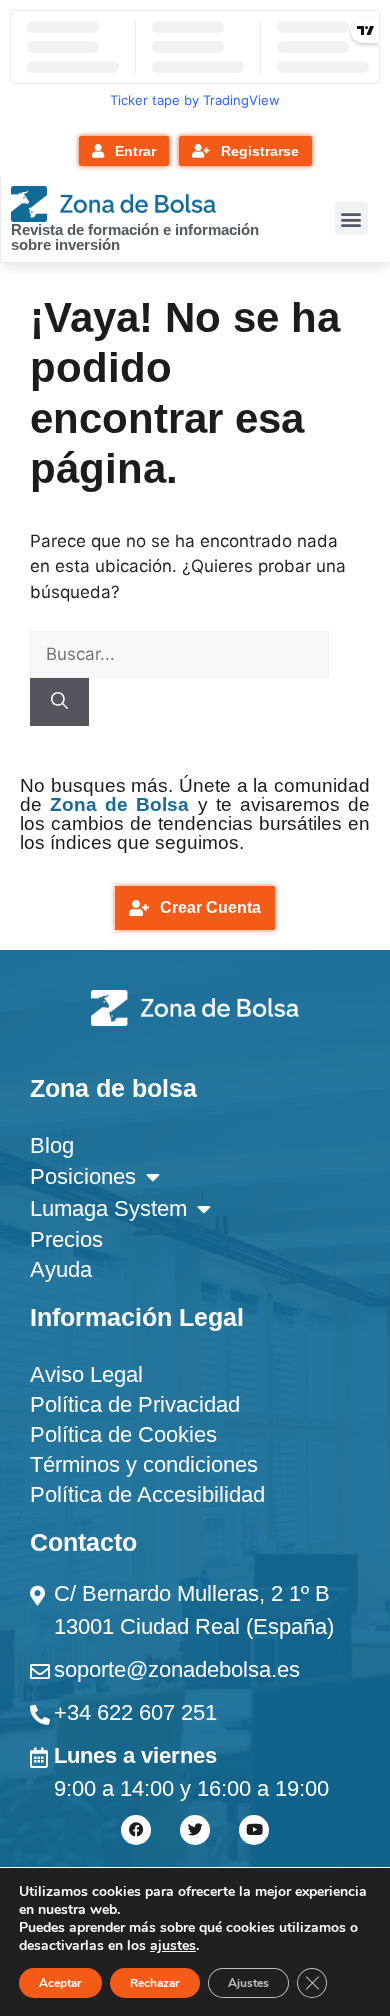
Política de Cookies (123, 1434)
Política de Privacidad (135, 1404)
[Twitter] (195, 1830)
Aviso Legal (86, 1374)
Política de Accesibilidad (147, 1494)
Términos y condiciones (144, 1464)
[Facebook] (136, 1830)
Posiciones (83, 1176)
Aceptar (60, 1983)
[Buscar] (59, 702)
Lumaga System (108, 1208)
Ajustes (248, 1983)
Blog (52, 1145)
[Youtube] (254, 1830)
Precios (66, 1239)
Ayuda (61, 1269)
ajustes (173, 1946)
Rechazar (155, 1983)
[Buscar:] (179, 654)
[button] (351, 218)
